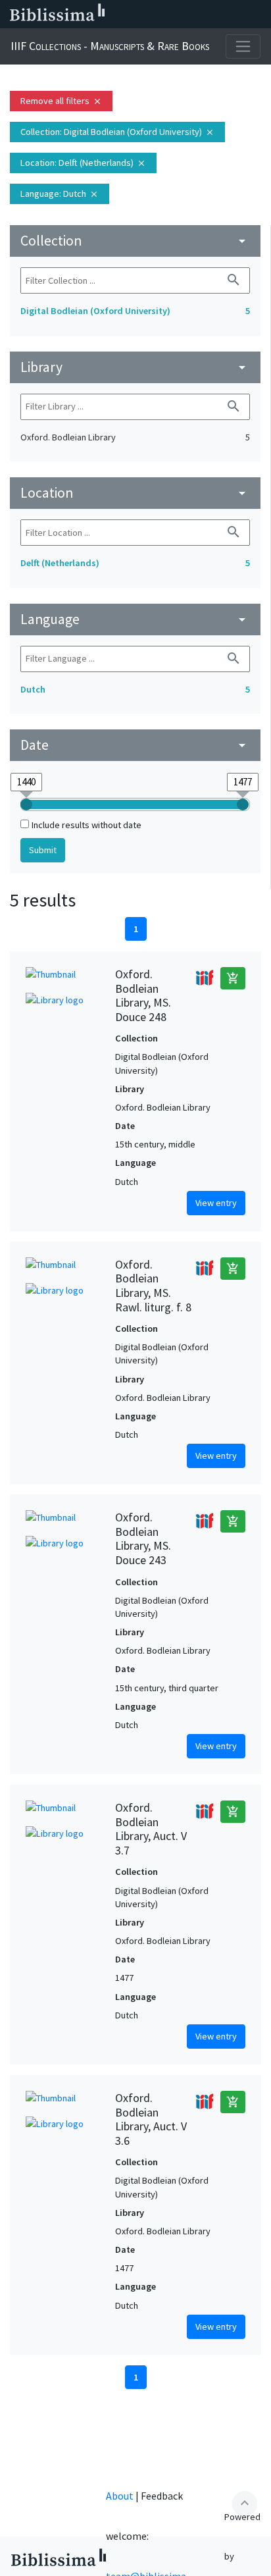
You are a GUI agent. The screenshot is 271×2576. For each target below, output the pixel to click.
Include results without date (86, 825)
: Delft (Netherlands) (83, 163)
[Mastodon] (195, 14)
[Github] (237, 14)
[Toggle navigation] (243, 46)
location (135, 493)
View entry (216, 1203)
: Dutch (60, 194)
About (120, 2496)
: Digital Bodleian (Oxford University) (117, 132)
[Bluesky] (174, 14)
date (135, 745)
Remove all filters (61, 101)
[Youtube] (216, 14)
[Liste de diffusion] (132, 14)
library (135, 367)
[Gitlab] (258, 14)
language (135, 619)
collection (135, 241)
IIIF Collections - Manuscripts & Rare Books (110, 46)
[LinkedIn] (153, 14)
